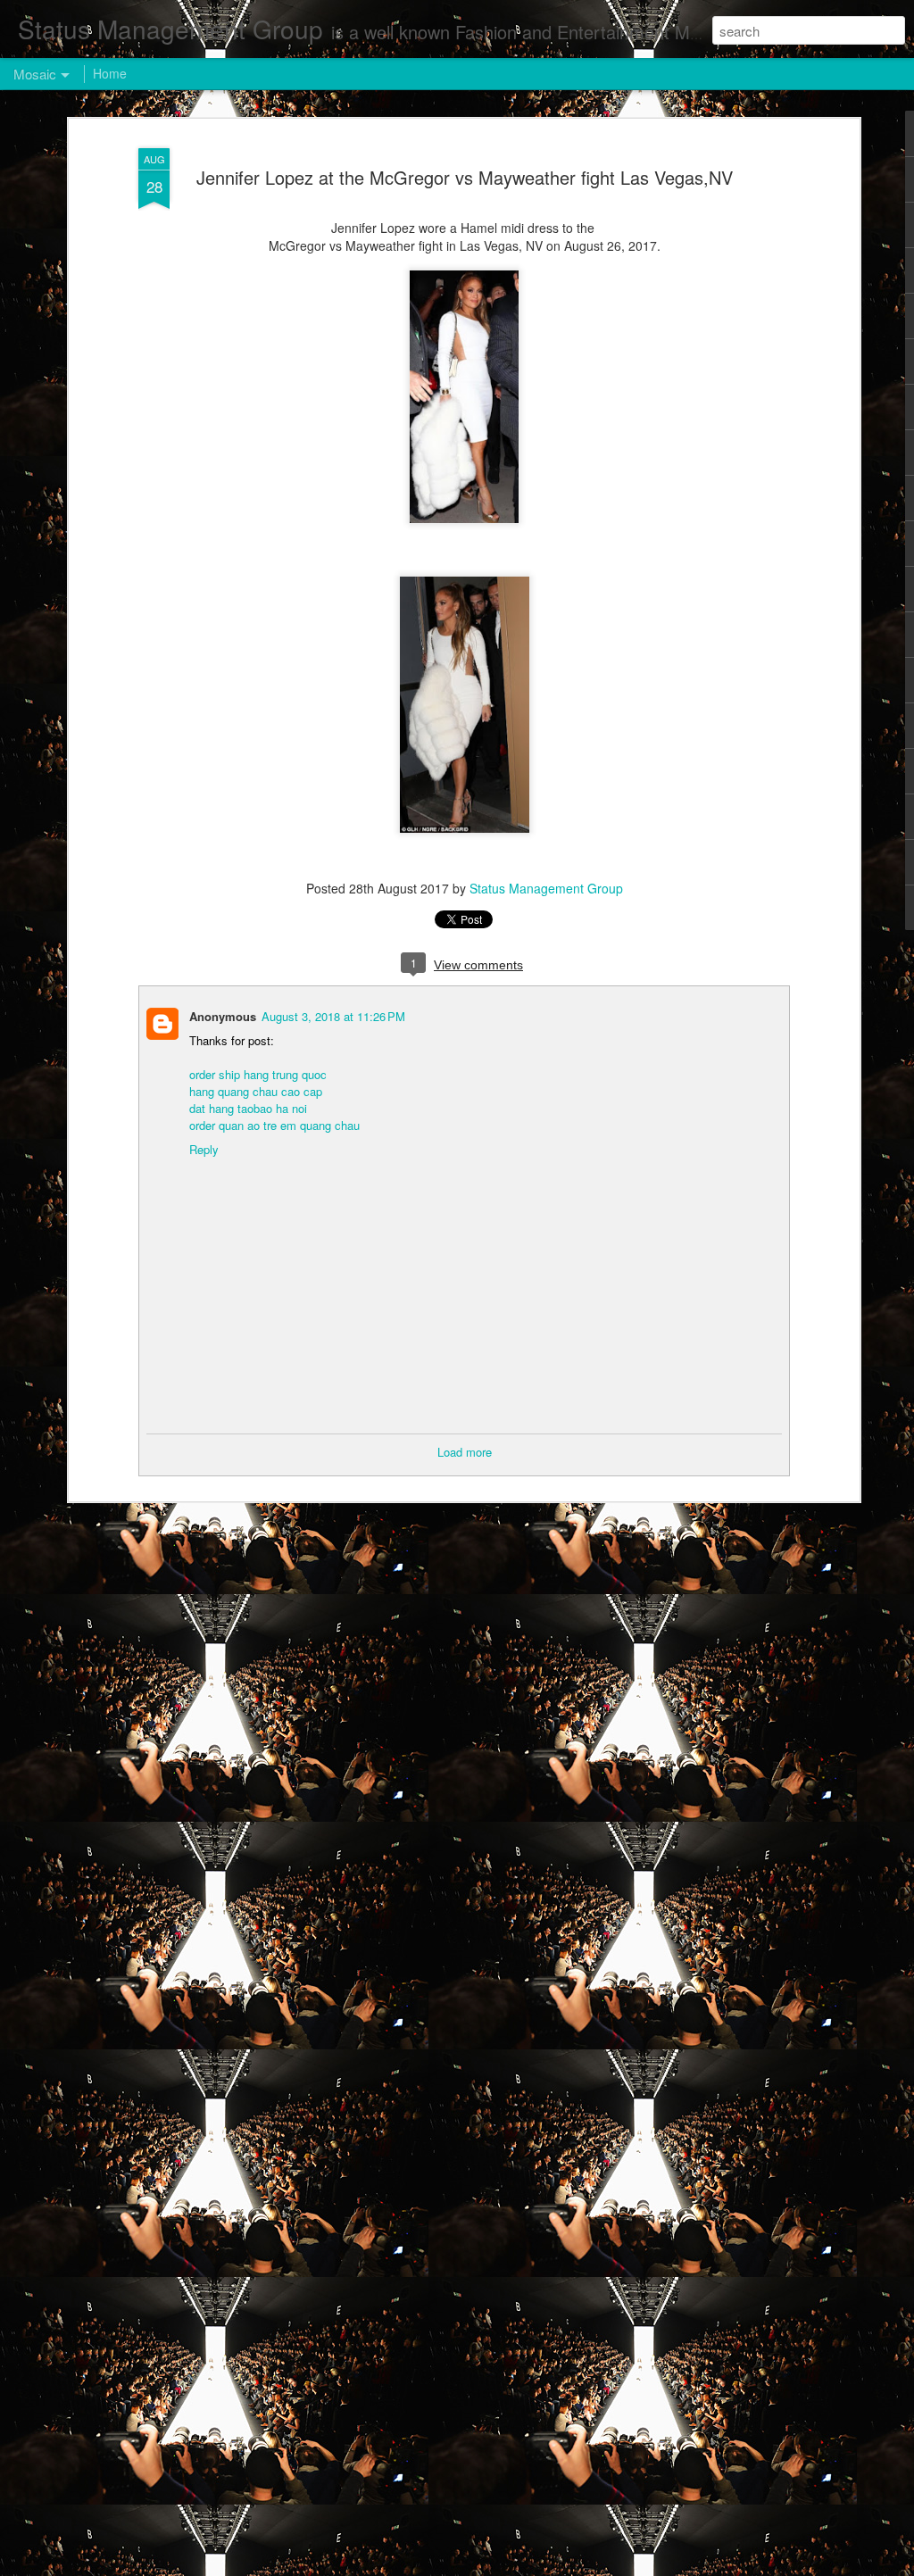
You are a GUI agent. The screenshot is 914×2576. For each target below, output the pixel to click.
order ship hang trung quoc (258, 1074)
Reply (204, 1149)
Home (110, 73)
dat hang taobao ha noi (248, 1108)
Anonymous (223, 1016)
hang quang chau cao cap (256, 1091)
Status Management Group (546, 888)
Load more (465, 1452)
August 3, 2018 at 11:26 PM (333, 1016)
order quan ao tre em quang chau (274, 1125)
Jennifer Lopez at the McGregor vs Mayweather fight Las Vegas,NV (465, 177)
